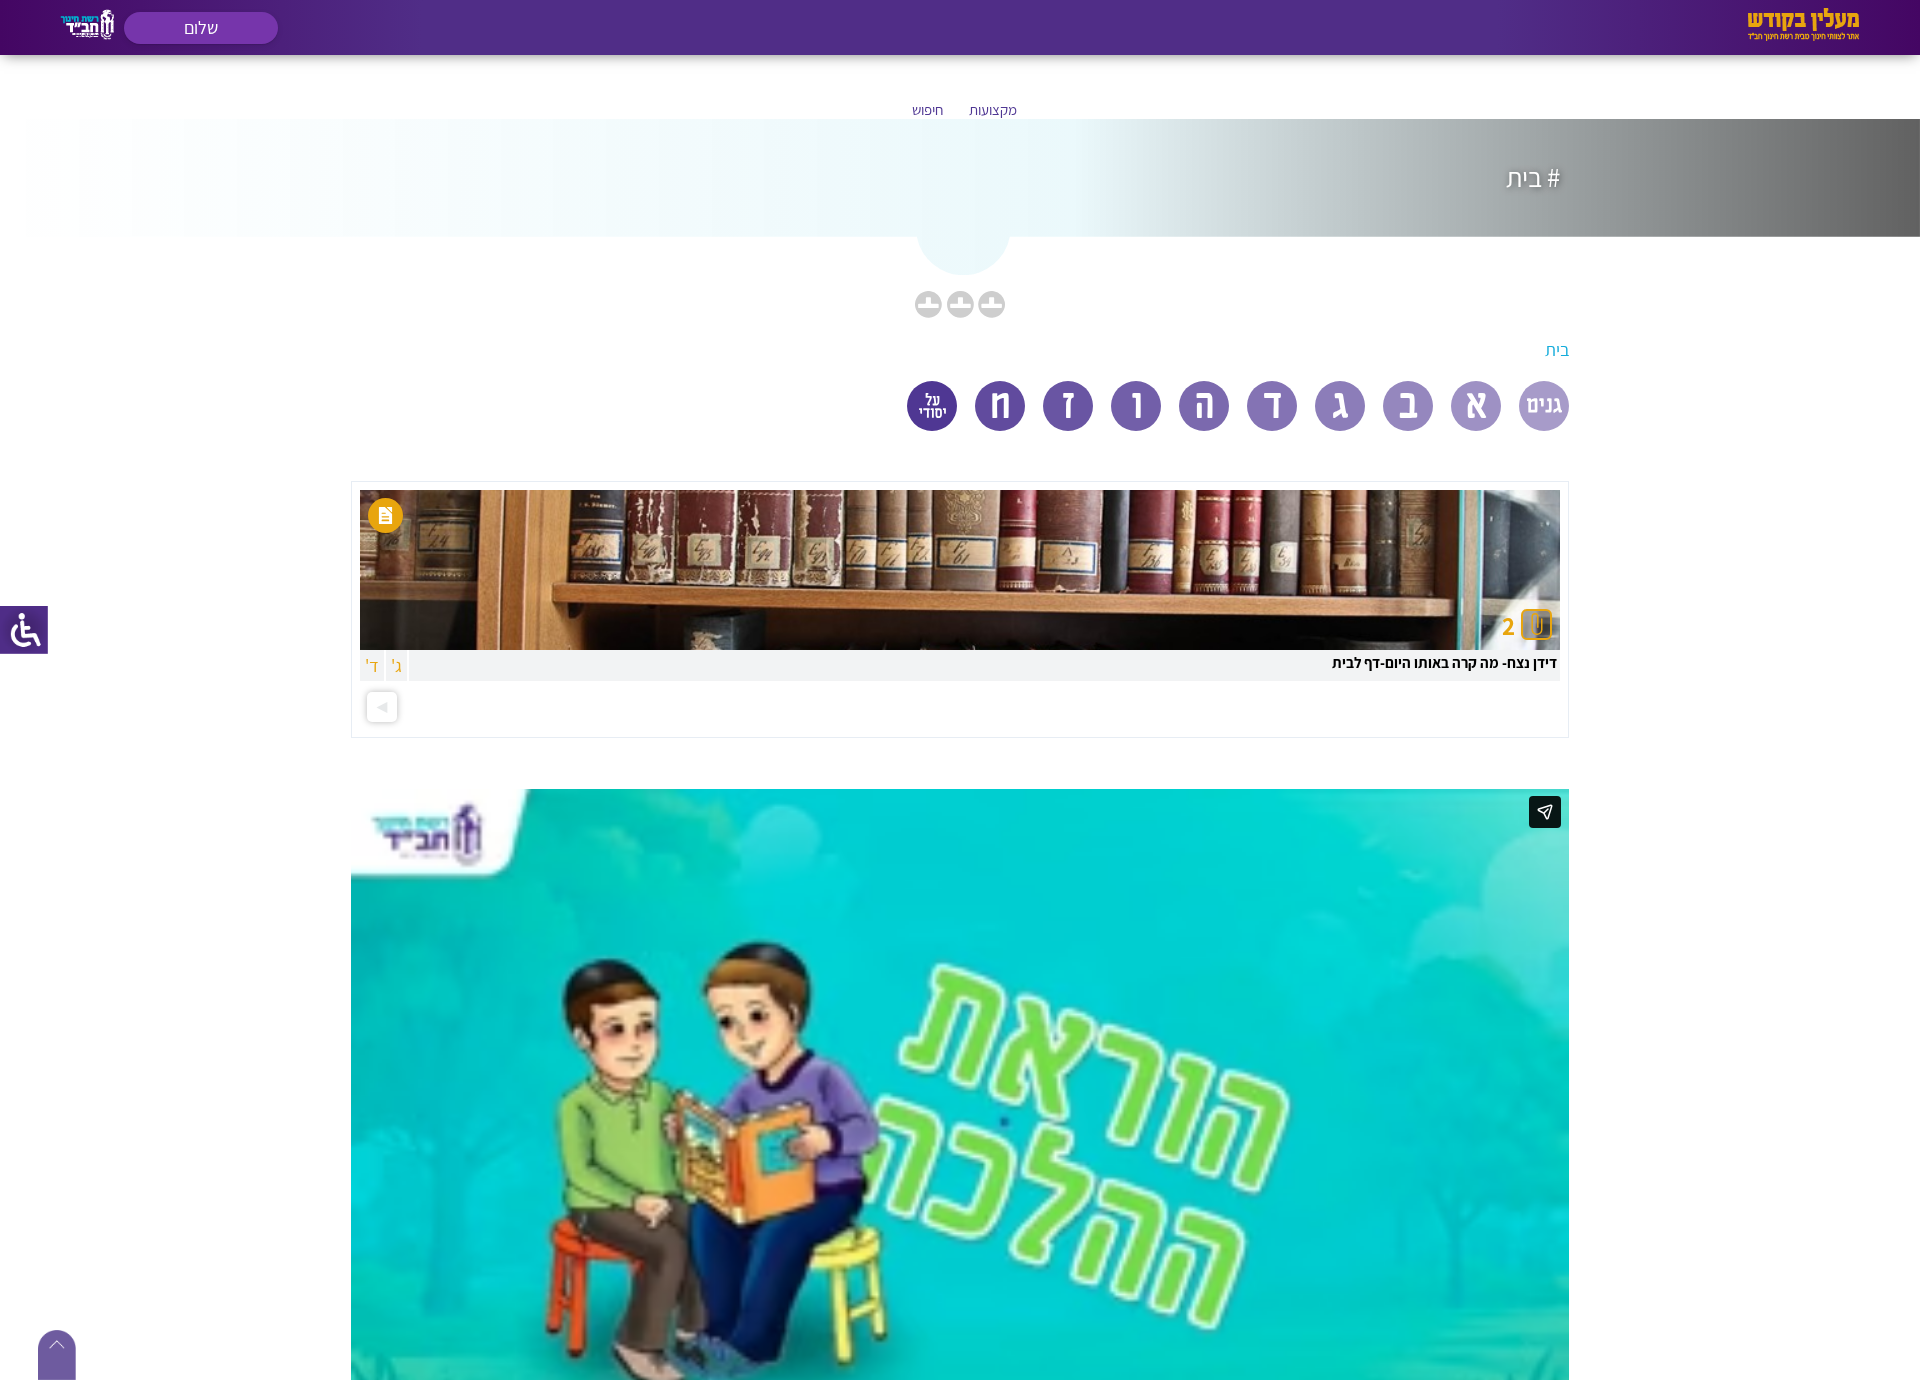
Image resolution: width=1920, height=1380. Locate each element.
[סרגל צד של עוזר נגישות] (24, 630)
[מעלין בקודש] (1803, 35)
